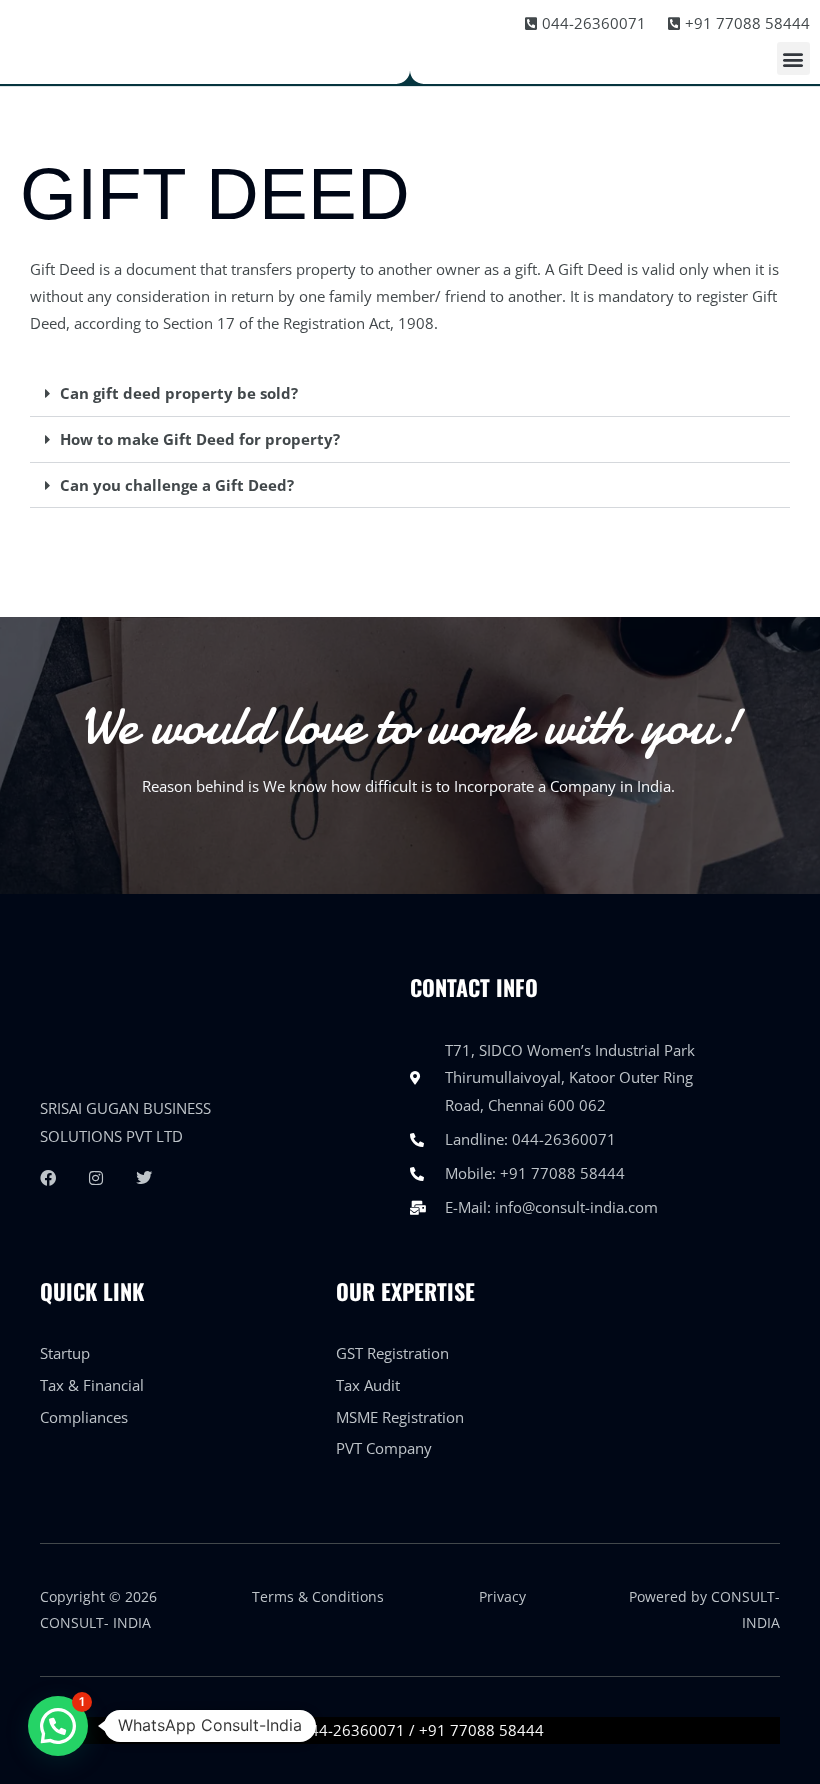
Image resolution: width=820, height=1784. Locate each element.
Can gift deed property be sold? (179, 393)
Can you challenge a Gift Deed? (177, 485)
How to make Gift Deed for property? (200, 439)
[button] (793, 58)
